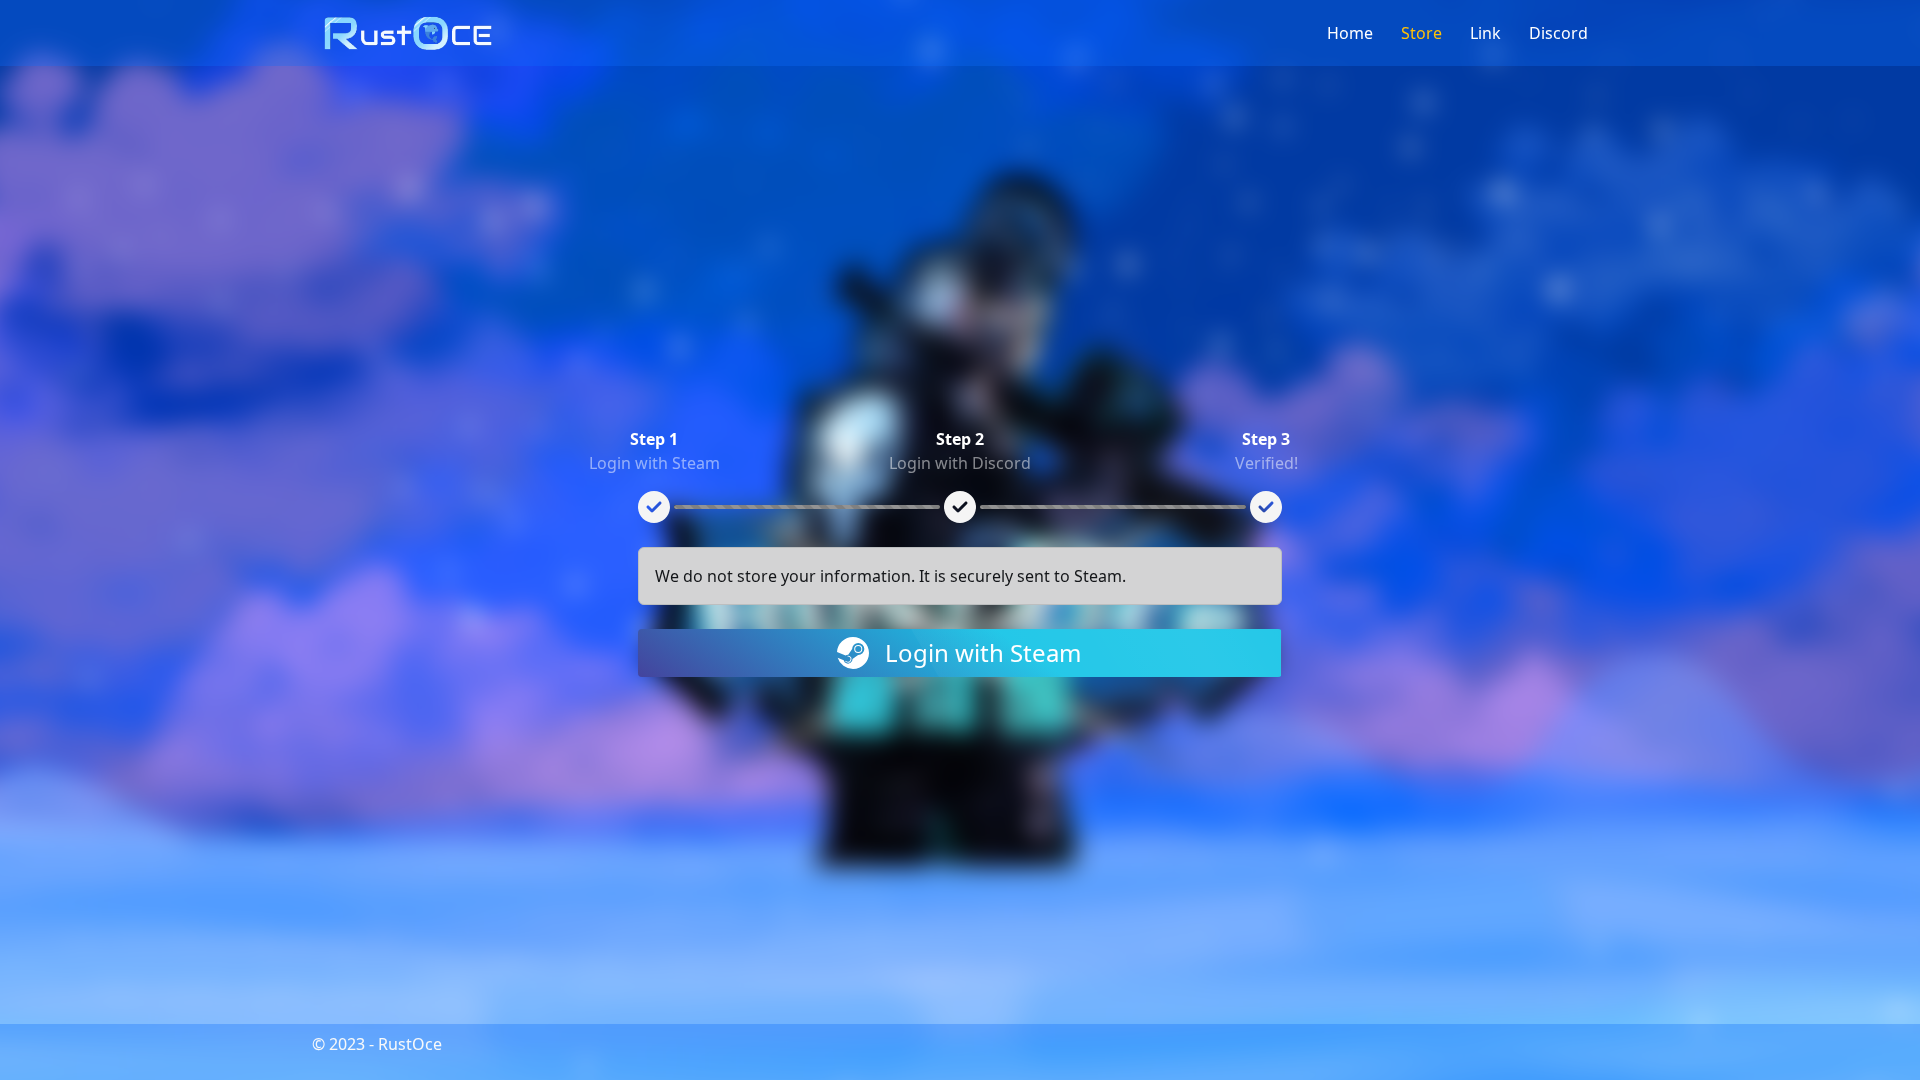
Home (1356, 33)
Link (1491, 33)
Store (1427, 33)
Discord (1564, 33)
